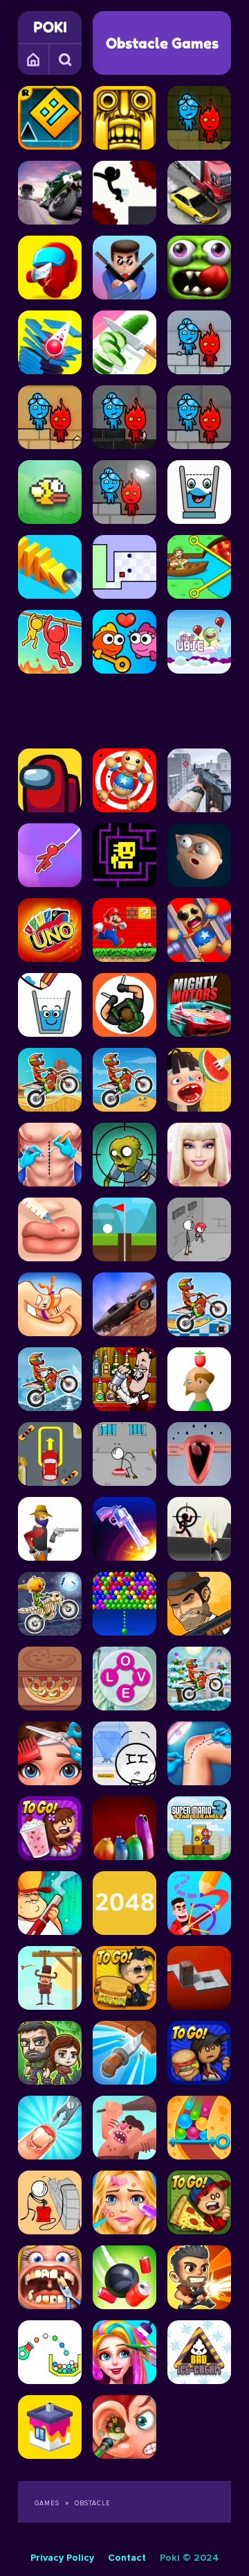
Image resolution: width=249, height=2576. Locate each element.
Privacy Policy (62, 2558)
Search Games (66, 59)
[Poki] (50, 27)
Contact (127, 2558)
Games (34, 59)
